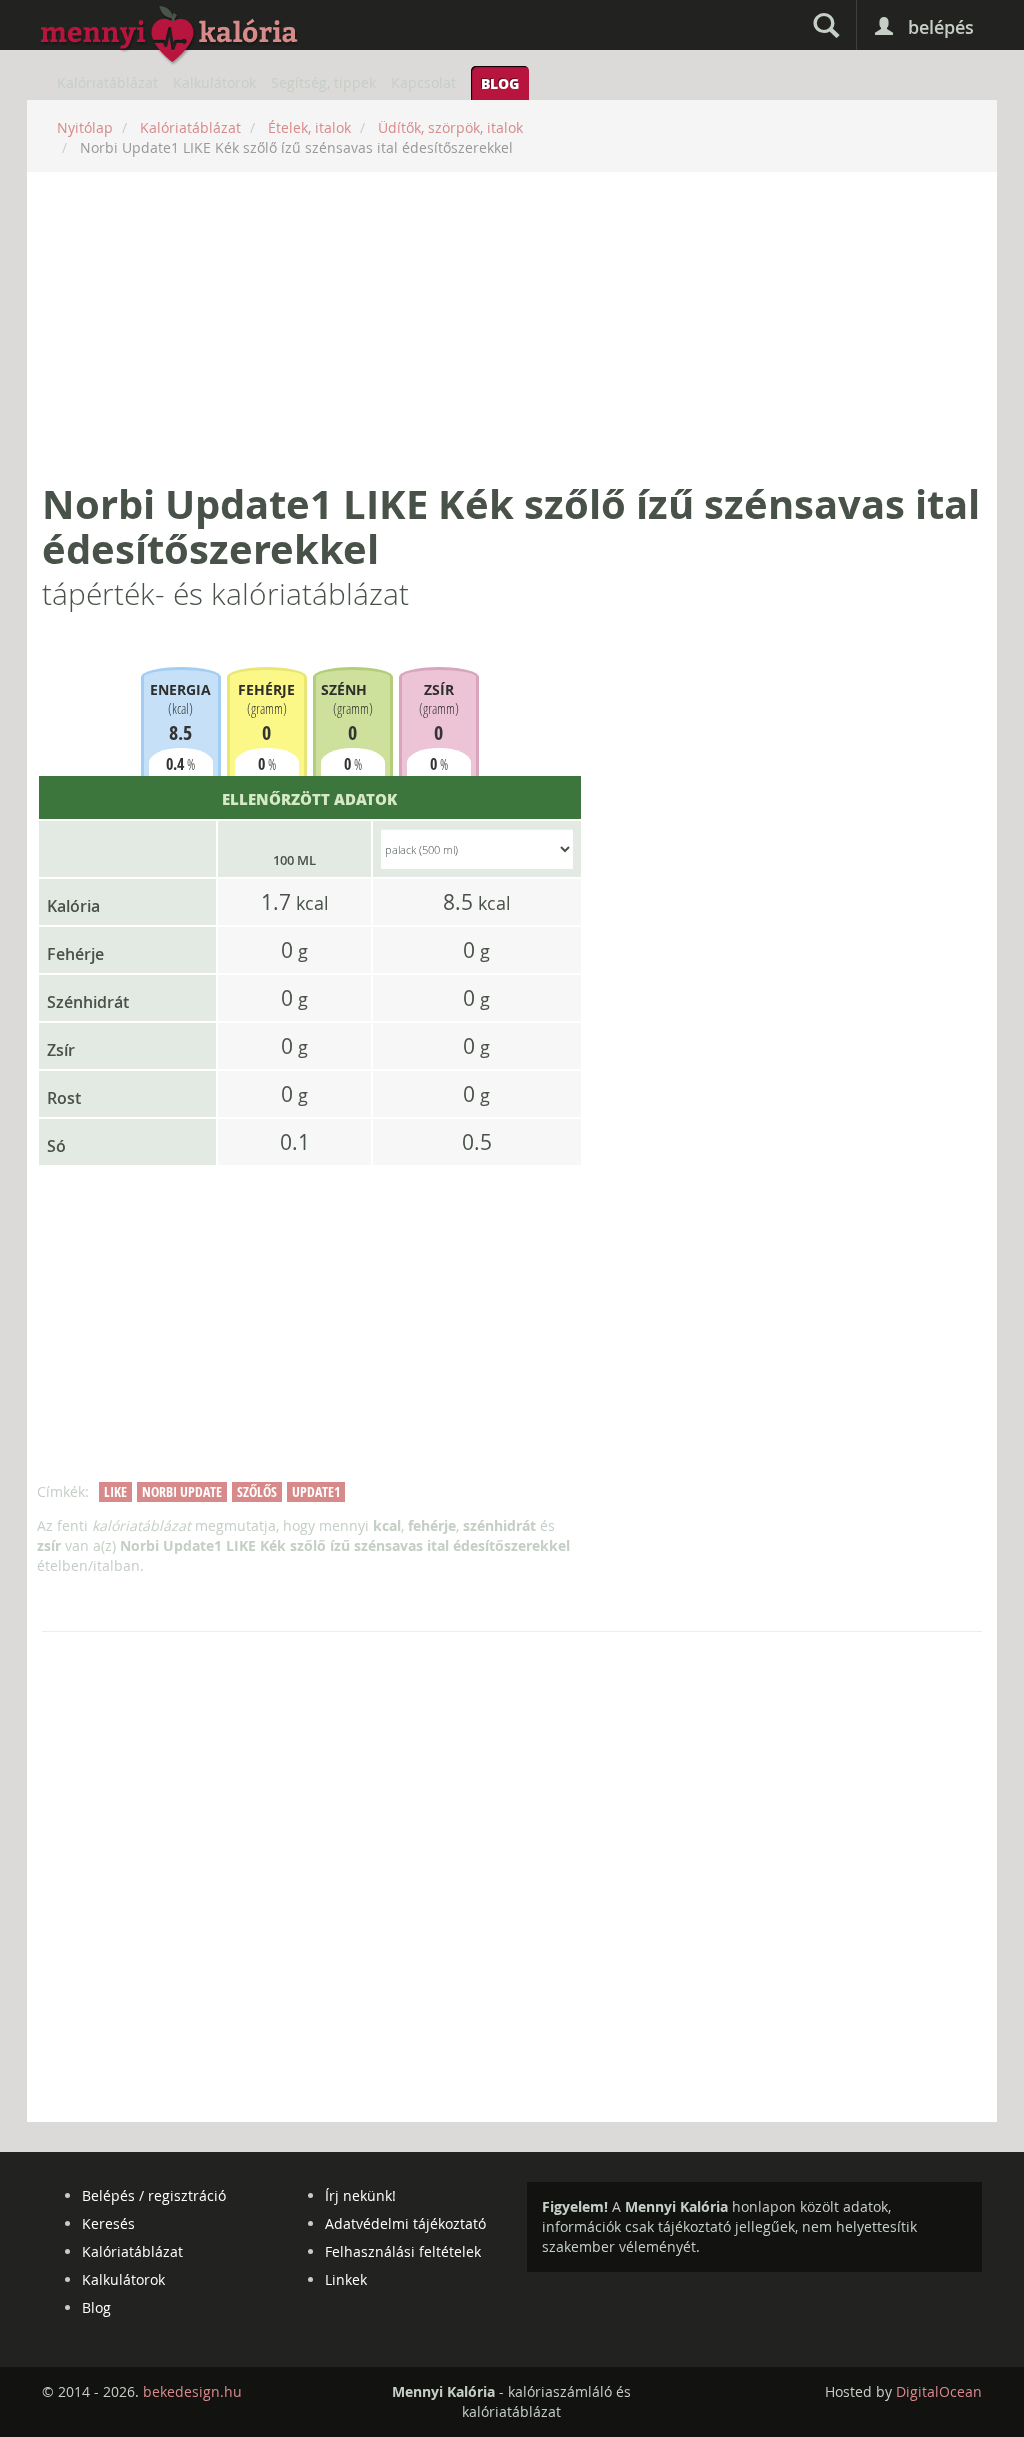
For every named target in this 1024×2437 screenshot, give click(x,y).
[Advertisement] (512, 327)
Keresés (108, 2223)
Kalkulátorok (214, 82)
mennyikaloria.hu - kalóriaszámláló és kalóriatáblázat (170, 36)
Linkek (346, 2279)
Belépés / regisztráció (154, 2195)
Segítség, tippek (323, 82)
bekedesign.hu (192, 2391)
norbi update (182, 1491)
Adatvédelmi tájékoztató (405, 2223)
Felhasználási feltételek (403, 2251)
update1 (316, 1491)
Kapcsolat (423, 82)
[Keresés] (826, 25)
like (115, 1491)
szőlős (257, 1491)
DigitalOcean (939, 2391)
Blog (500, 83)
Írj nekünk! (360, 2195)
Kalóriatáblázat (107, 82)
